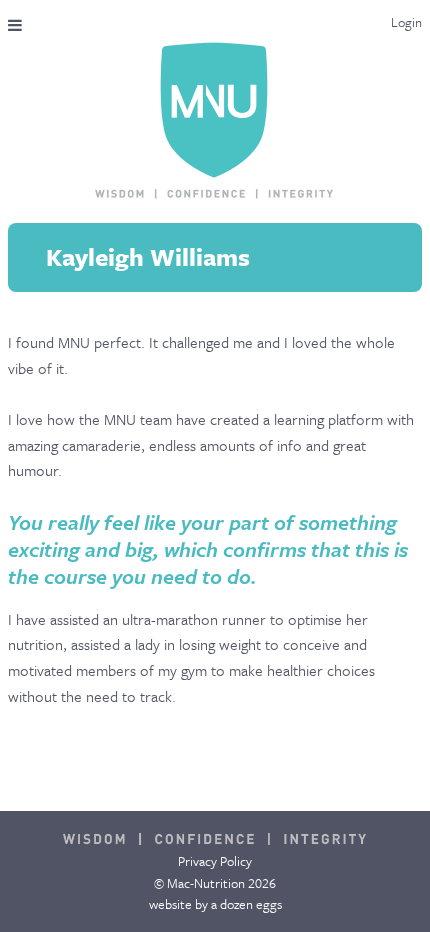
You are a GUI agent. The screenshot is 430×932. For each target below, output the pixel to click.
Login (406, 22)
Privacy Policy (215, 861)
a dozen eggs (246, 904)
